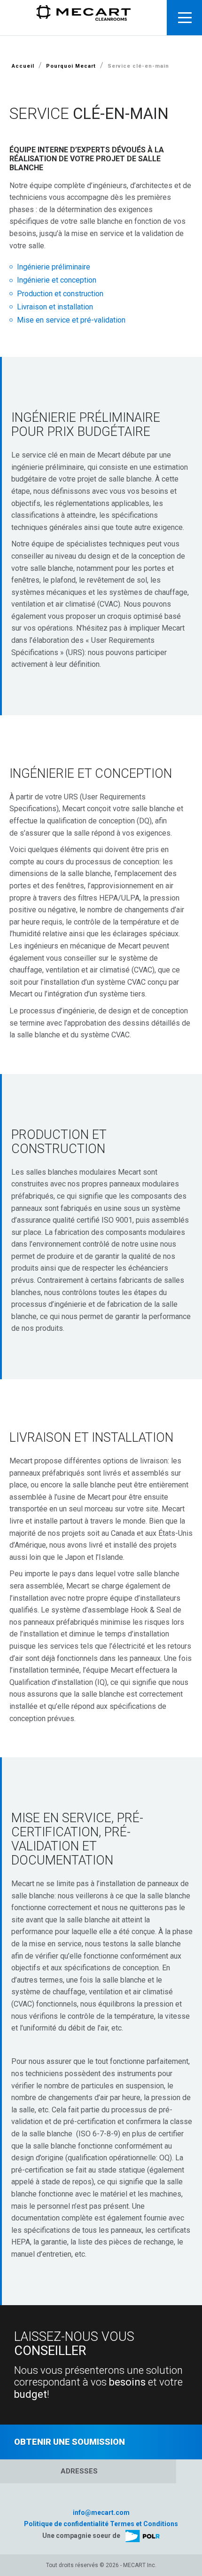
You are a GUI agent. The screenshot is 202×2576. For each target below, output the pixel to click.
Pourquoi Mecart (71, 66)
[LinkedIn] (91, 2500)
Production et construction (60, 294)
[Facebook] (101, 2499)
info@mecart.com (101, 2513)
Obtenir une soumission (70, 2442)
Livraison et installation (55, 307)
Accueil (23, 66)
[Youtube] (111, 2499)
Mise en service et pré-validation (71, 320)
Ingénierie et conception (57, 280)
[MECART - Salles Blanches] (84, 17)
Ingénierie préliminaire (54, 267)
